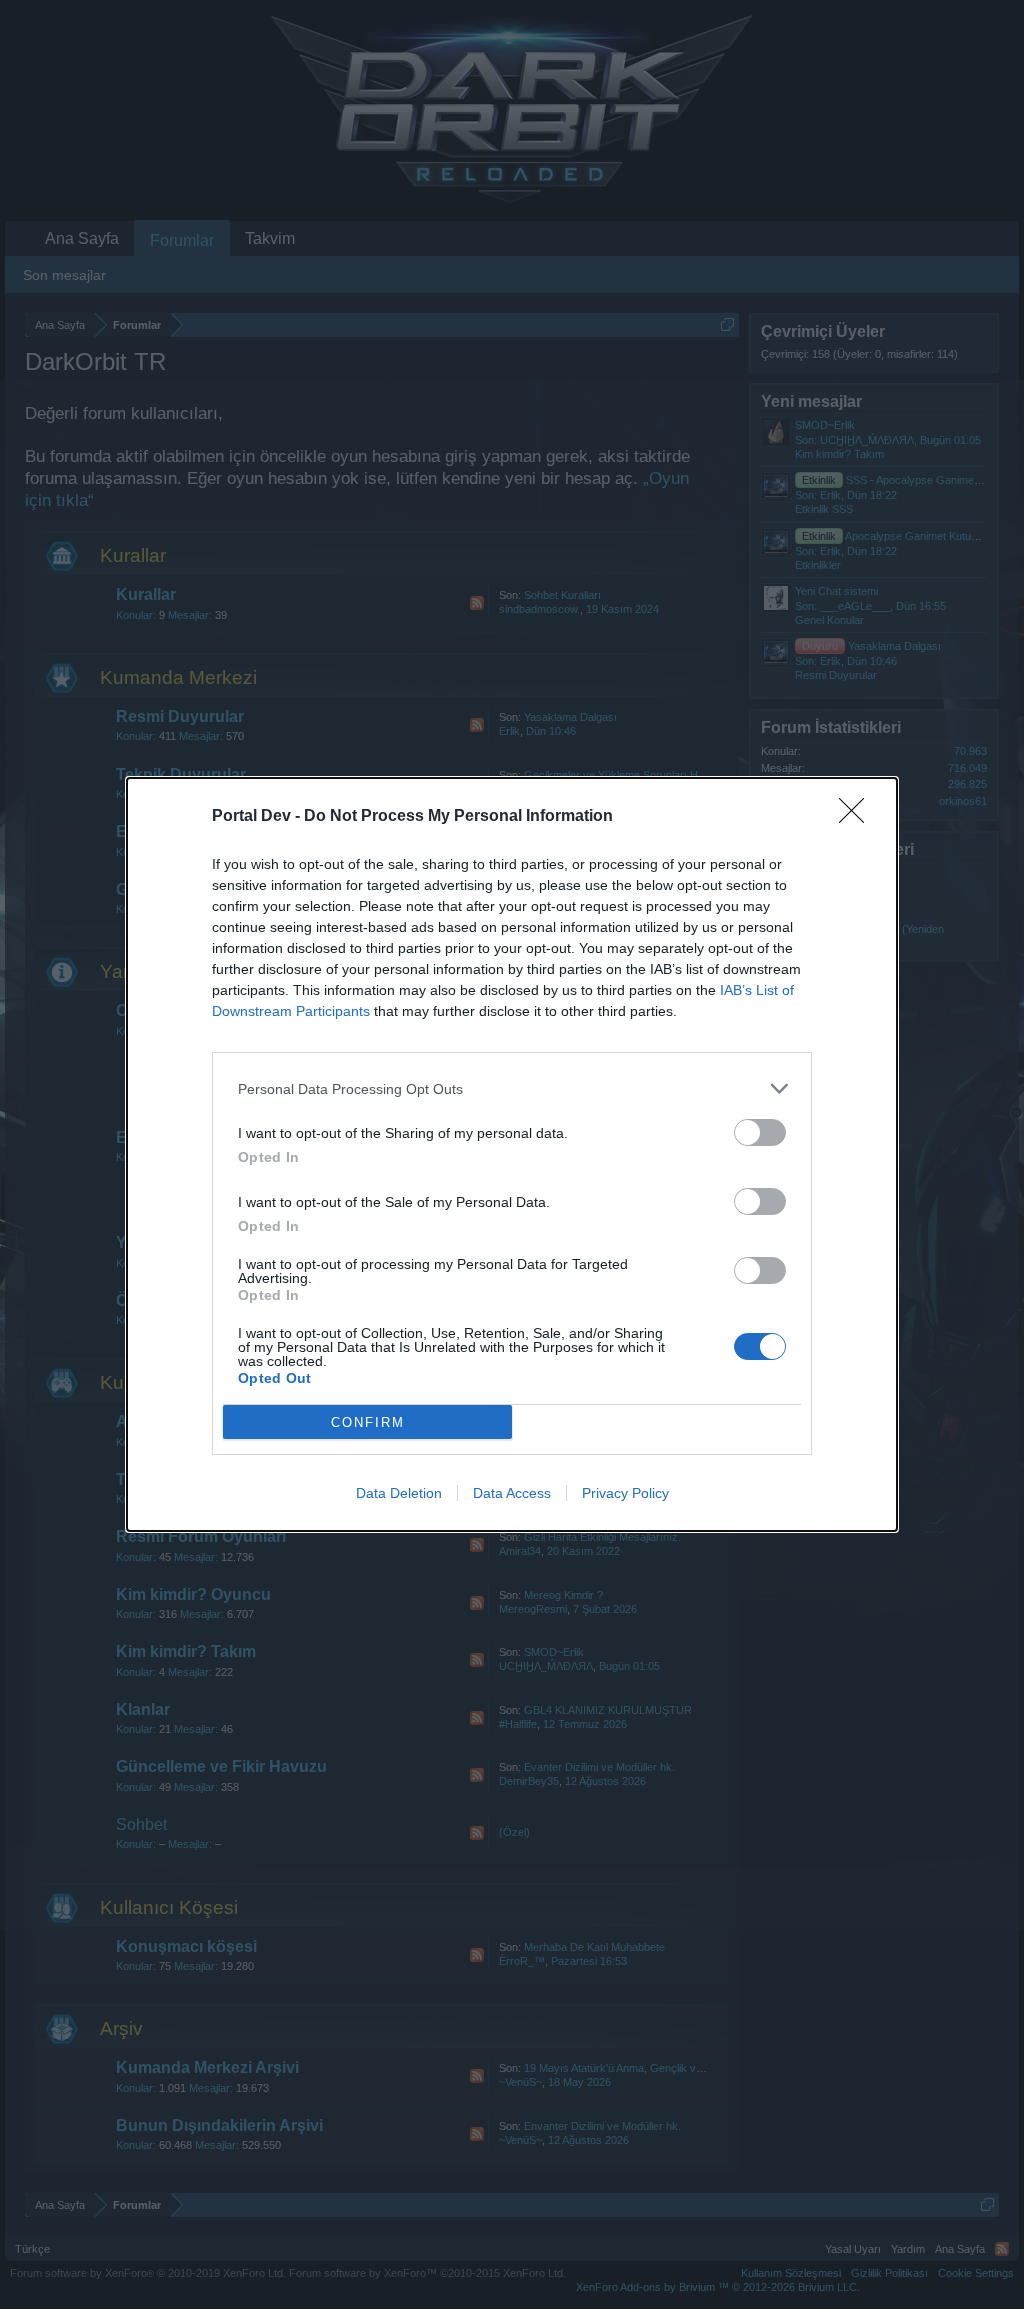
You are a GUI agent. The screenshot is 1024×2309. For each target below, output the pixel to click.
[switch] (760, 1132)
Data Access (512, 1493)
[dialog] (512, 1154)
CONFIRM (368, 1422)
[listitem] (512, 1088)
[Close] (858, 817)
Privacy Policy (625, 1493)
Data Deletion (399, 1493)
